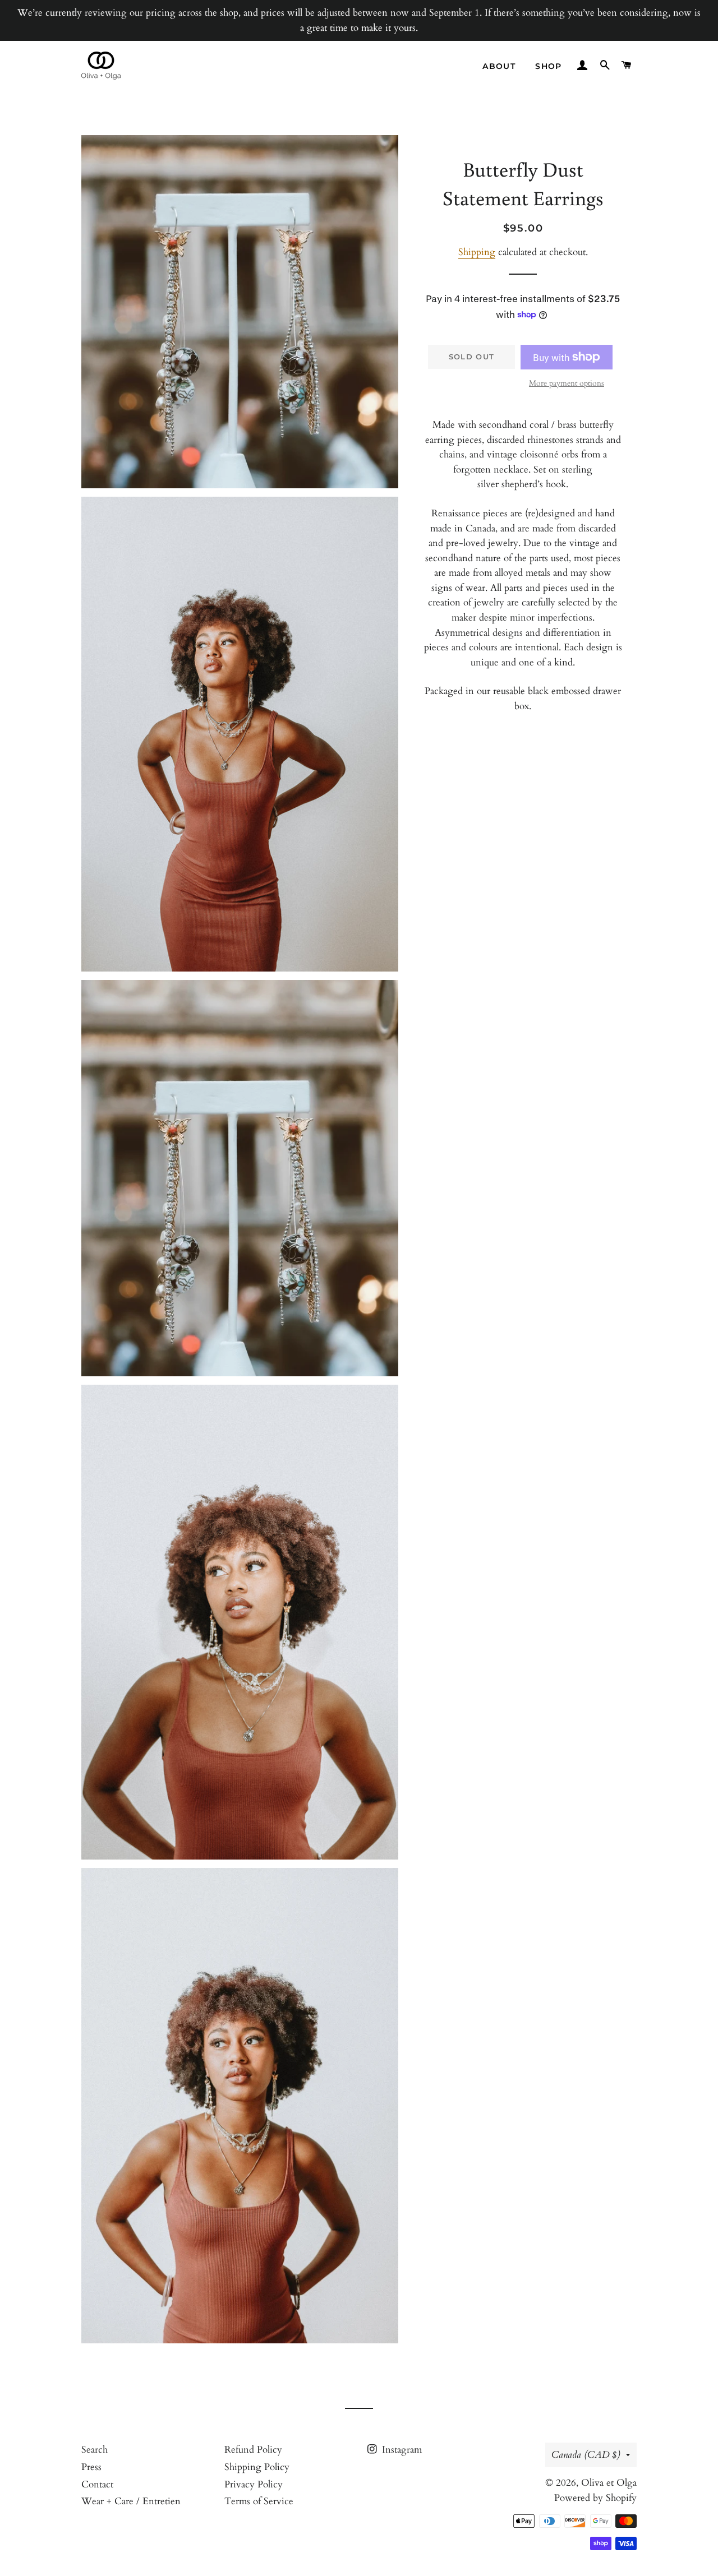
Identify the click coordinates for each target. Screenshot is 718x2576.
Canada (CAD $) (586, 2455)
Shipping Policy (257, 2467)
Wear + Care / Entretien (131, 2501)
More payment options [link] (567, 383)
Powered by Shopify (595, 2498)
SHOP (549, 66)
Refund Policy (253, 2450)
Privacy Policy (254, 2484)
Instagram (401, 2450)
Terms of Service (259, 2501)
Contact (97, 2484)
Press (91, 2467)
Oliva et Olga (609, 2483)
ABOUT (499, 66)
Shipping (477, 252)
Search (95, 2450)
